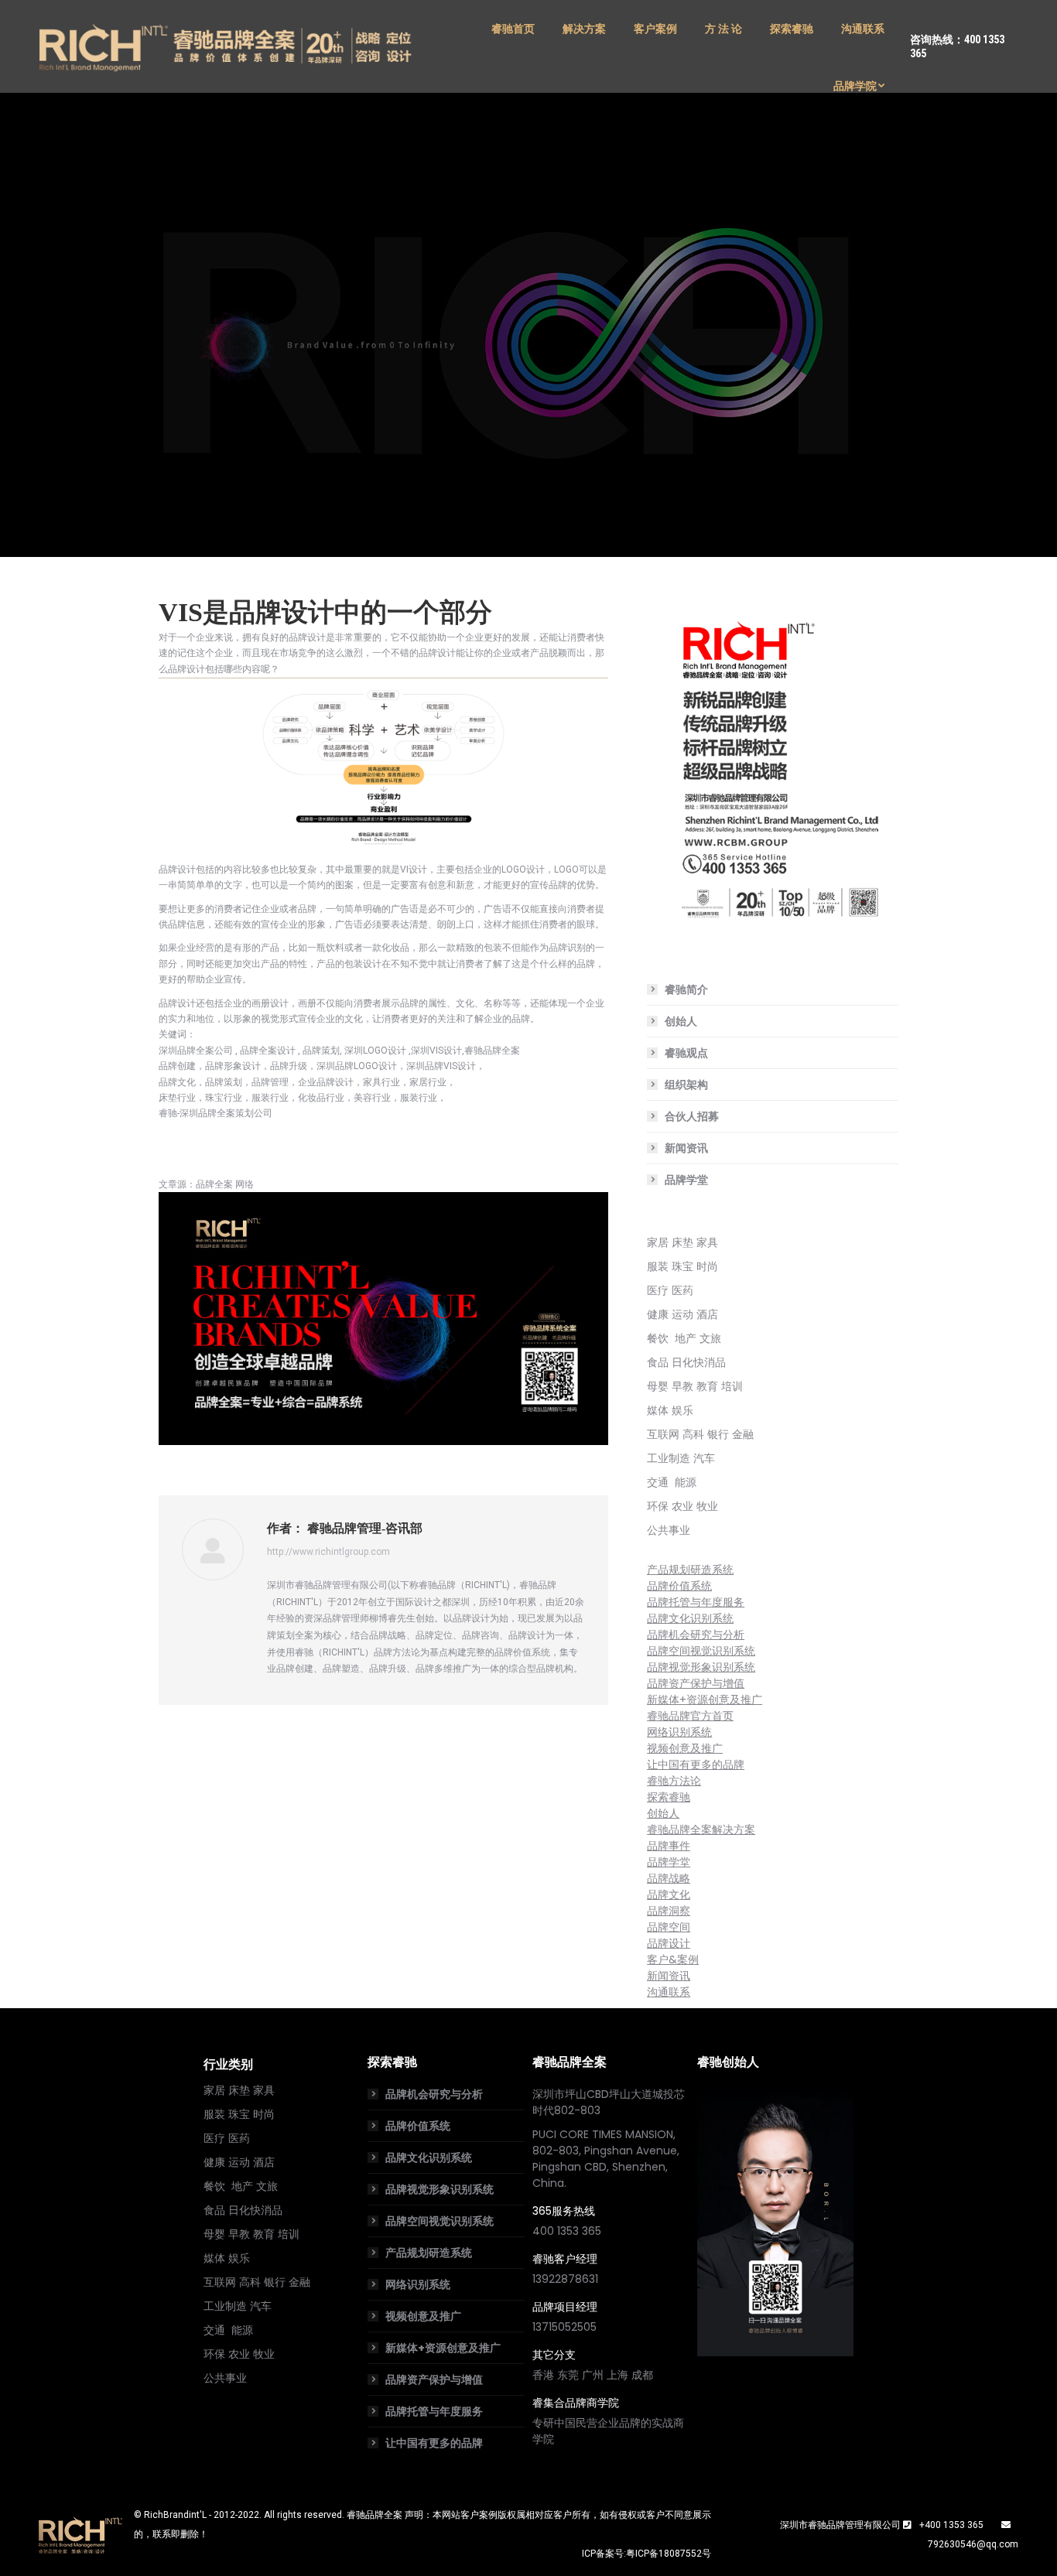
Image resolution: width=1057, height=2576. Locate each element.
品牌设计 (669, 1943)
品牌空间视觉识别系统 (701, 1651)
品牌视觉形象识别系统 (701, 1667)
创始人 (681, 1021)
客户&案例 (673, 1959)
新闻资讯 (686, 1148)
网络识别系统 (679, 1732)
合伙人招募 (692, 1116)
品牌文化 (669, 1894)
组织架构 (686, 1085)
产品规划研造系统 (690, 1570)
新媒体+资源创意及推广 (705, 1700)
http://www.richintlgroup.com (328, 1552)
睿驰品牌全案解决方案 (701, 1830)
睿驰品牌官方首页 (690, 1716)
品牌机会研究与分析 (696, 1635)
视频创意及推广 (685, 1748)
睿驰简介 (686, 989)
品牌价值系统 (679, 1586)
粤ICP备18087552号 (669, 2554)
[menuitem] (513, 29)
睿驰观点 (686, 1053)
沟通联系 (669, 1992)
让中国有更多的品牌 (696, 1765)
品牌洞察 (669, 1911)
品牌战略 (669, 1878)
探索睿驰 (669, 1797)
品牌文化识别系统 (690, 1618)
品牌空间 (669, 1927)
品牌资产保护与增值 (696, 1683)
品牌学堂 (686, 1180)
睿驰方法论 (674, 1781)
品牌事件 (669, 1846)
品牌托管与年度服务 (696, 1602)
